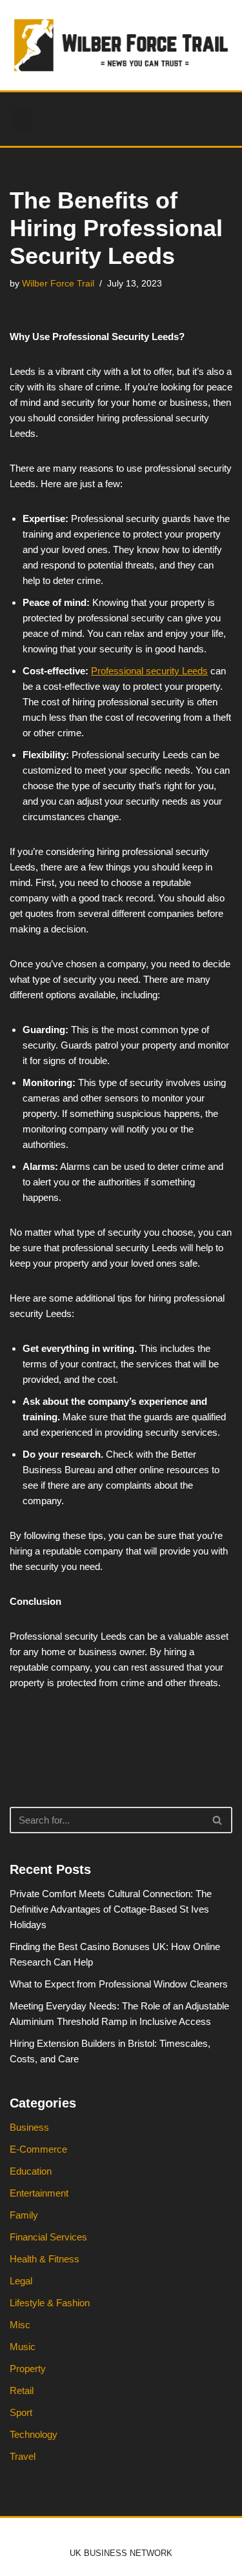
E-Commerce (38, 2149)
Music (23, 2347)
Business (29, 2127)
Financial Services (48, 2237)
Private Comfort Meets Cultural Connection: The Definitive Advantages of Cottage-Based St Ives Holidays (111, 1909)
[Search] (218, 1820)
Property (28, 2369)
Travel (23, 2456)
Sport (21, 2412)
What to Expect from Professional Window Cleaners (119, 1984)
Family (24, 2215)
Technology (34, 2434)
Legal (21, 2281)
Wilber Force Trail (58, 284)
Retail (22, 2390)
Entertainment (39, 2193)
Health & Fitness (45, 2259)
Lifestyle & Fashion (50, 2303)
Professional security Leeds (149, 671)
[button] (22, 119)
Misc (20, 2325)
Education (31, 2171)
